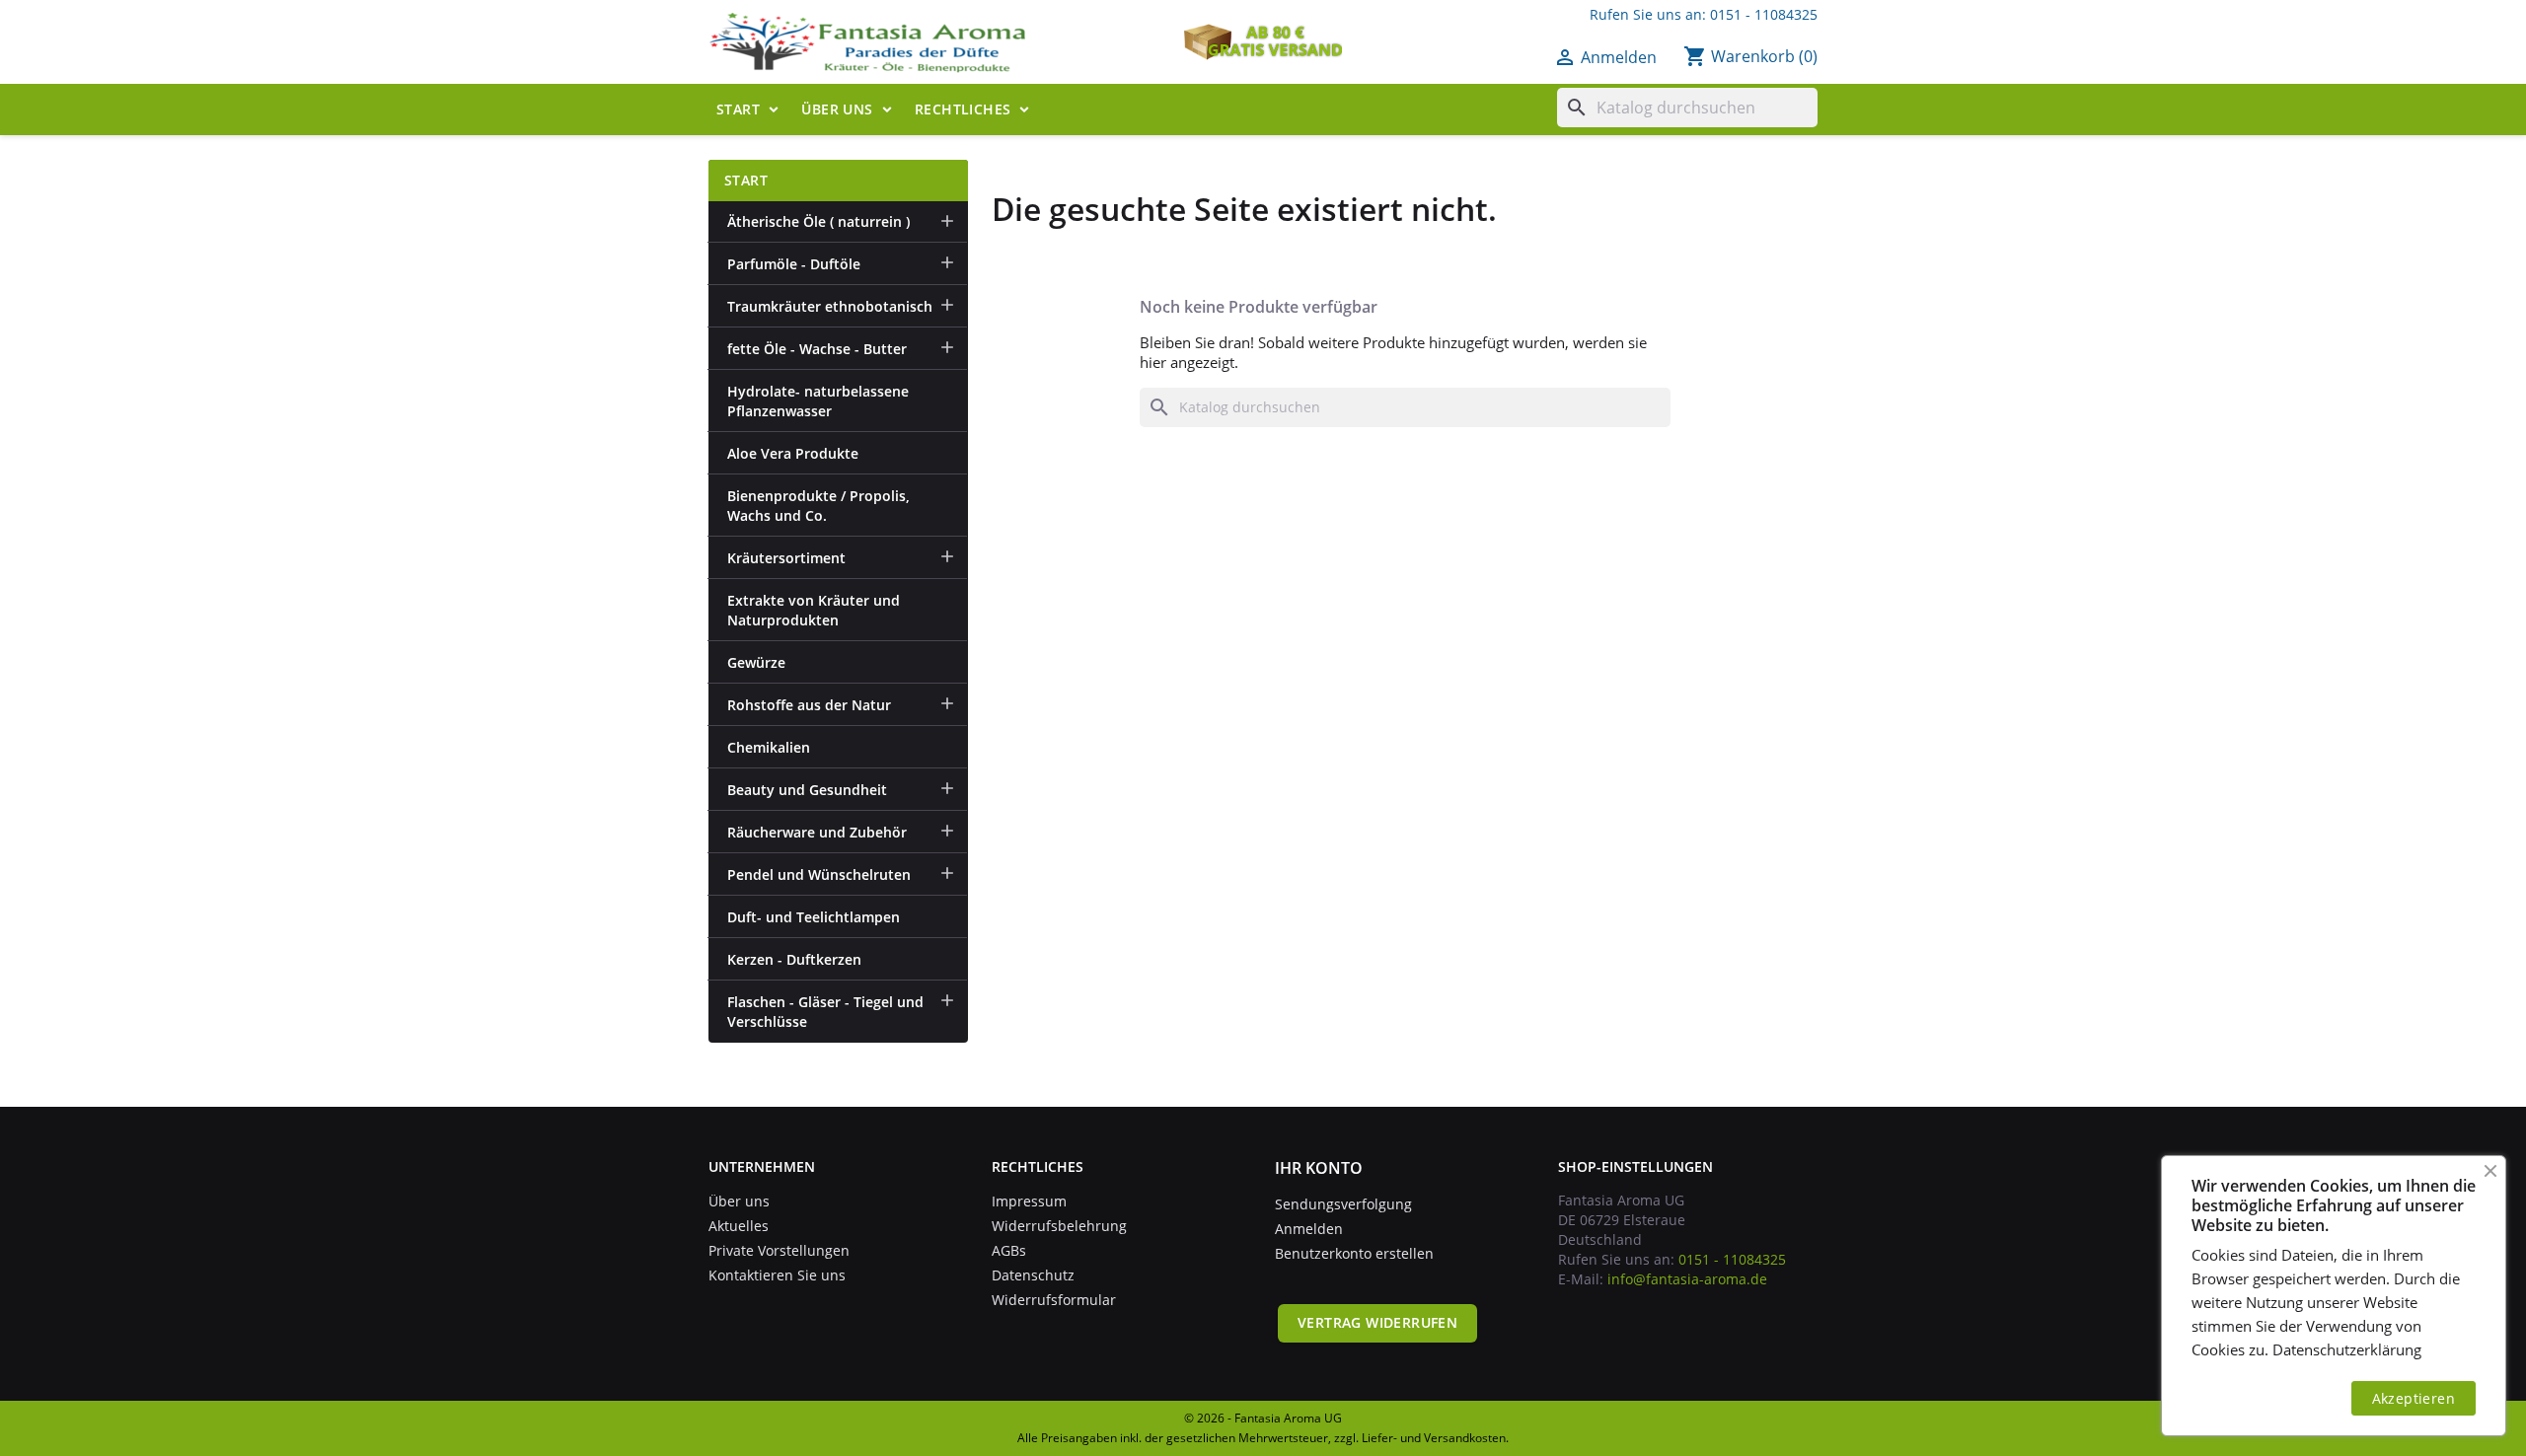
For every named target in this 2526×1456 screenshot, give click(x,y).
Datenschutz (1033, 1275)
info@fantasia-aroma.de (1687, 1279)
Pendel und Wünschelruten (819, 874)
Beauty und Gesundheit (807, 790)
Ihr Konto (1319, 1168)
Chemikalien (769, 747)
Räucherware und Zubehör (817, 832)
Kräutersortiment (786, 558)
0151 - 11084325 (1764, 14)
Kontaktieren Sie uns (777, 1275)
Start (738, 109)
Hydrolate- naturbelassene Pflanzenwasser (818, 401)
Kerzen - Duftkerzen (794, 959)
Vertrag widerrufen (1377, 1322)
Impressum (1029, 1201)
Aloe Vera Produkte (793, 453)
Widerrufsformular (1054, 1300)
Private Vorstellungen (779, 1250)
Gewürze (756, 662)
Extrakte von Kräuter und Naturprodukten (814, 610)
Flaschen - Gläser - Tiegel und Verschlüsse (825, 1012)
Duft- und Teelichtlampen (814, 917)
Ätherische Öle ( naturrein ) (818, 221)
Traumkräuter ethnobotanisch (830, 306)
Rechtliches (963, 109)
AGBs (1009, 1250)
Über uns (837, 109)
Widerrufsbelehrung (1059, 1226)
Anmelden (1309, 1229)
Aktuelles (739, 1226)
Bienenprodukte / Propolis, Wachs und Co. (818, 506)
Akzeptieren (2414, 1398)
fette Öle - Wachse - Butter (817, 349)
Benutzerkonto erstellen (1354, 1253)
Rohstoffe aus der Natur (809, 705)
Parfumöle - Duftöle (794, 264)
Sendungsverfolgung (1343, 1204)
